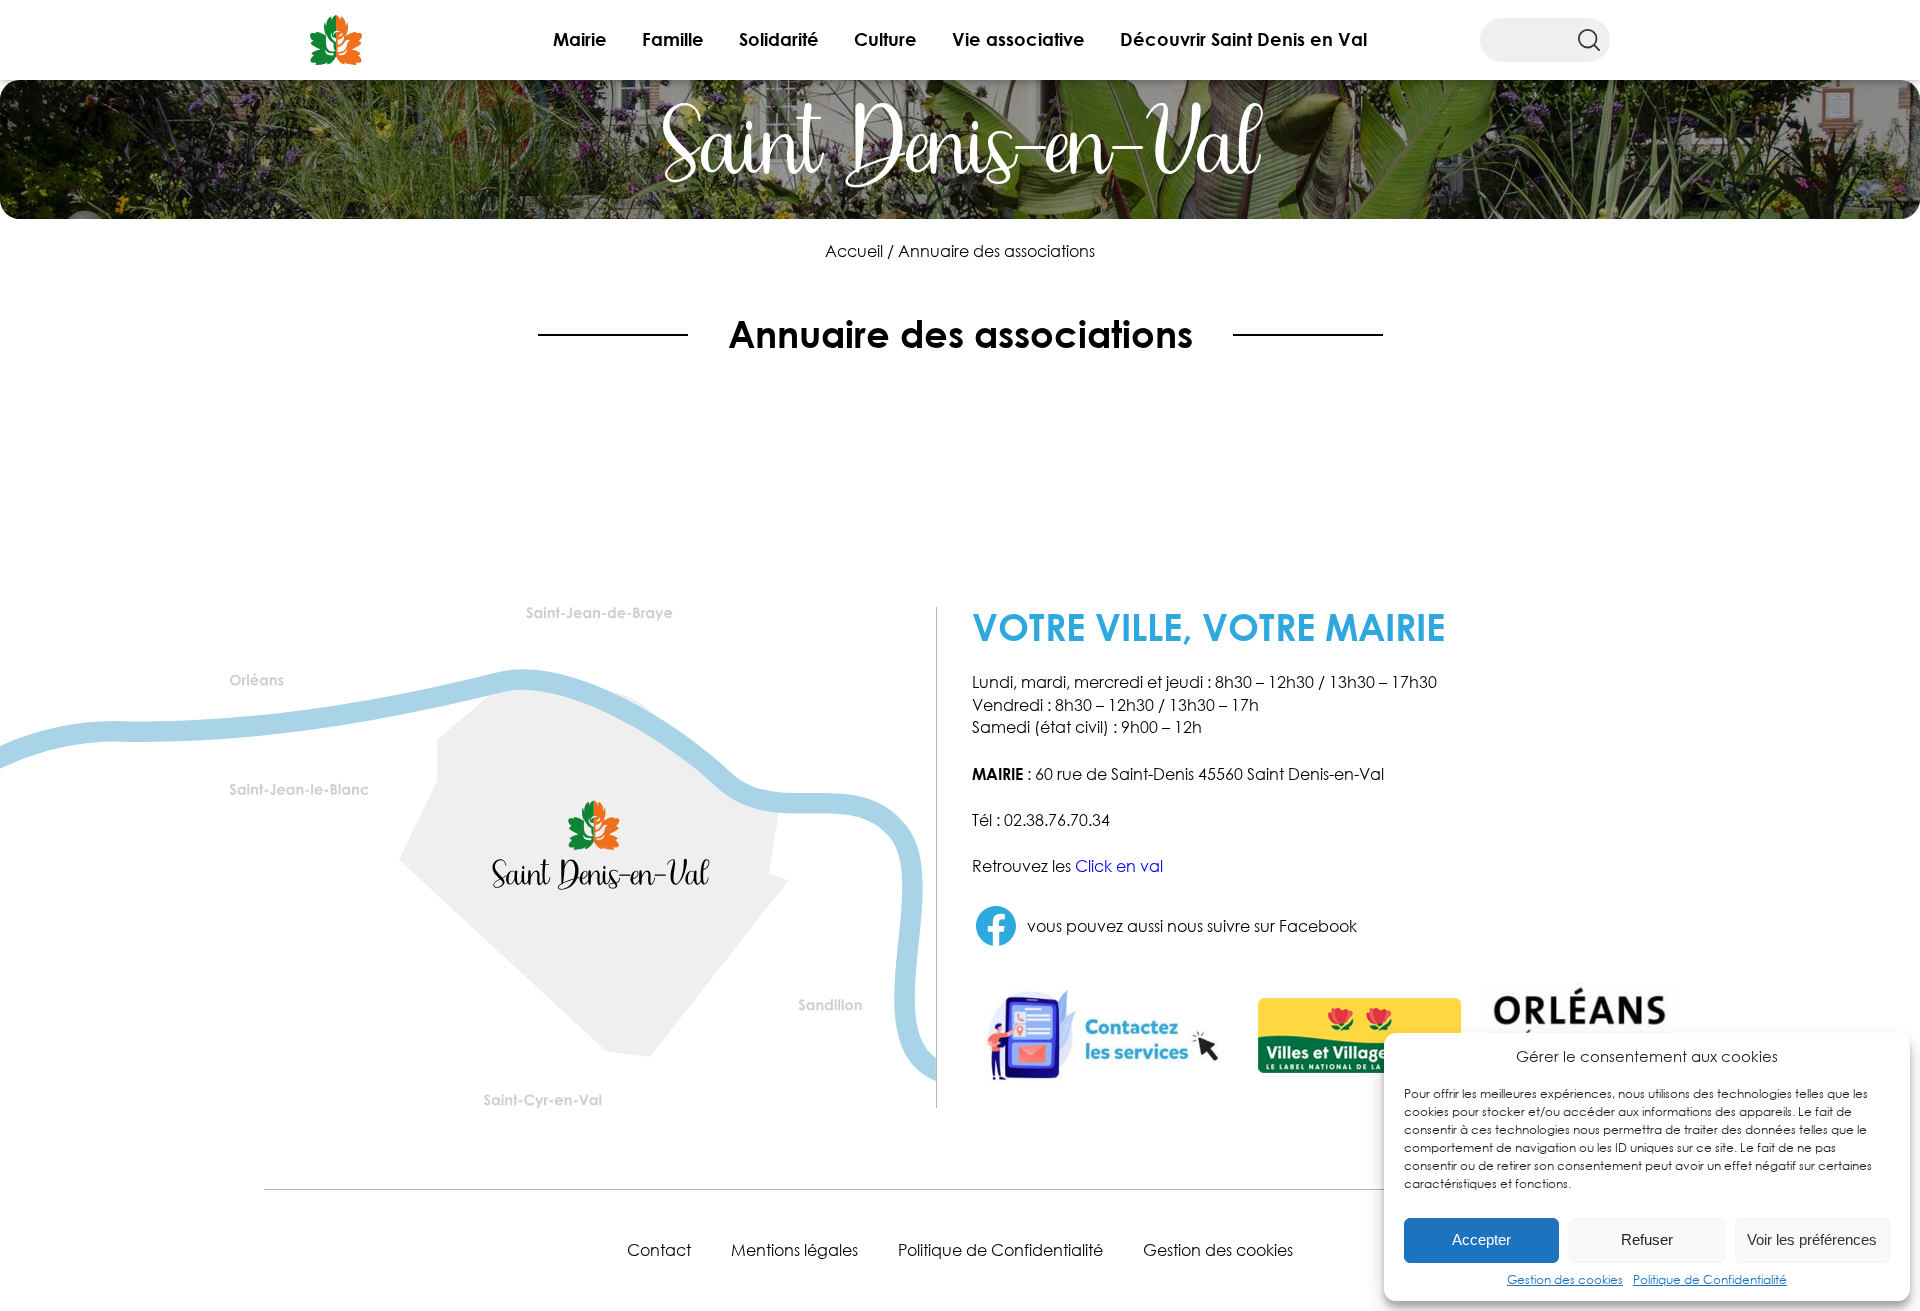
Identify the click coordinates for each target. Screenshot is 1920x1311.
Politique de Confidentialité (1710, 1279)
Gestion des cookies (1565, 1279)
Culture (885, 39)
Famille (673, 39)
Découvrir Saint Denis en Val (1243, 39)
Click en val (1119, 866)
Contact (659, 1250)
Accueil (854, 251)
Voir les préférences (1812, 1239)
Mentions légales (794, 1250)
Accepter (1481, 1239)
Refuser (1647, 1239)
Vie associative (1018, 39)
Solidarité (779, 39)
